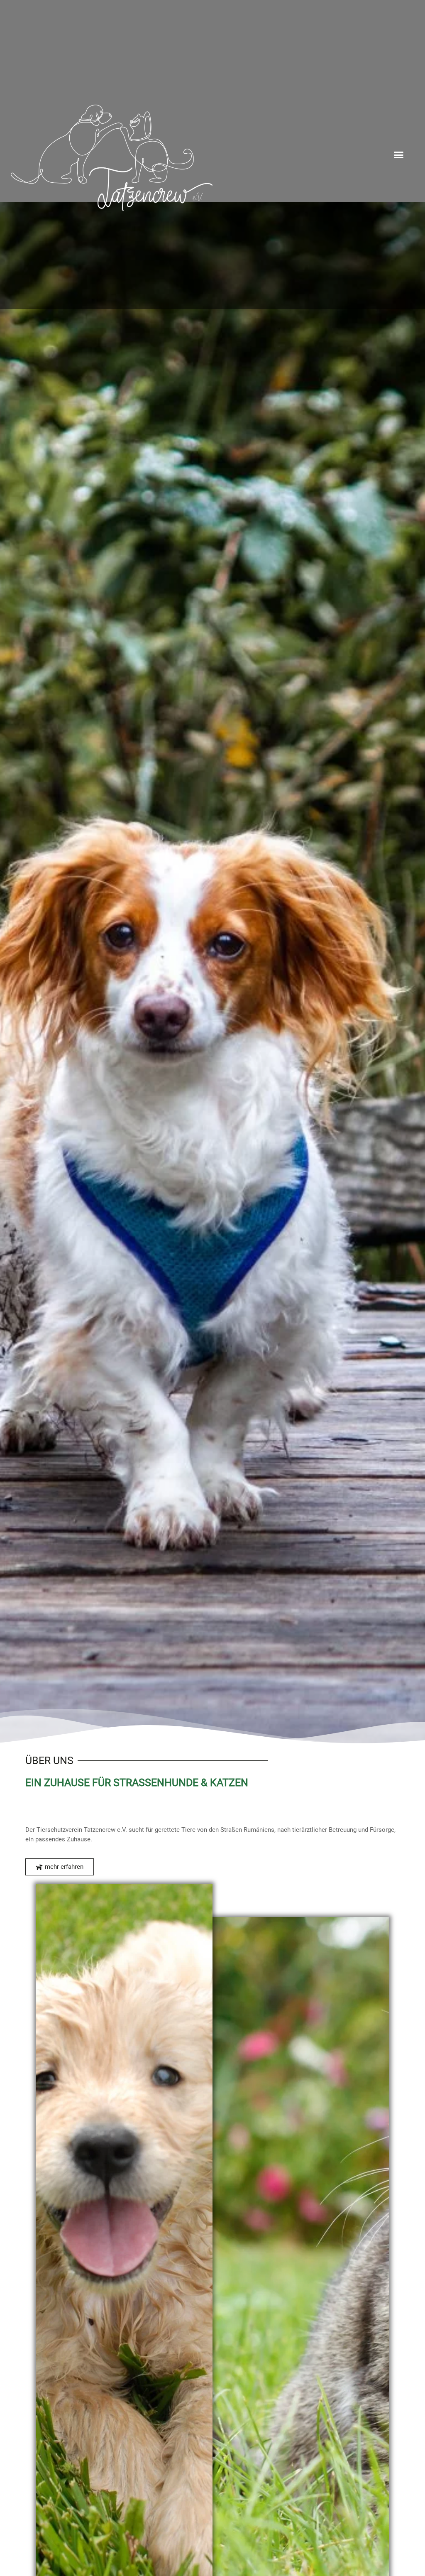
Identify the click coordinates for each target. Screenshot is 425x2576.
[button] (399, 154)
